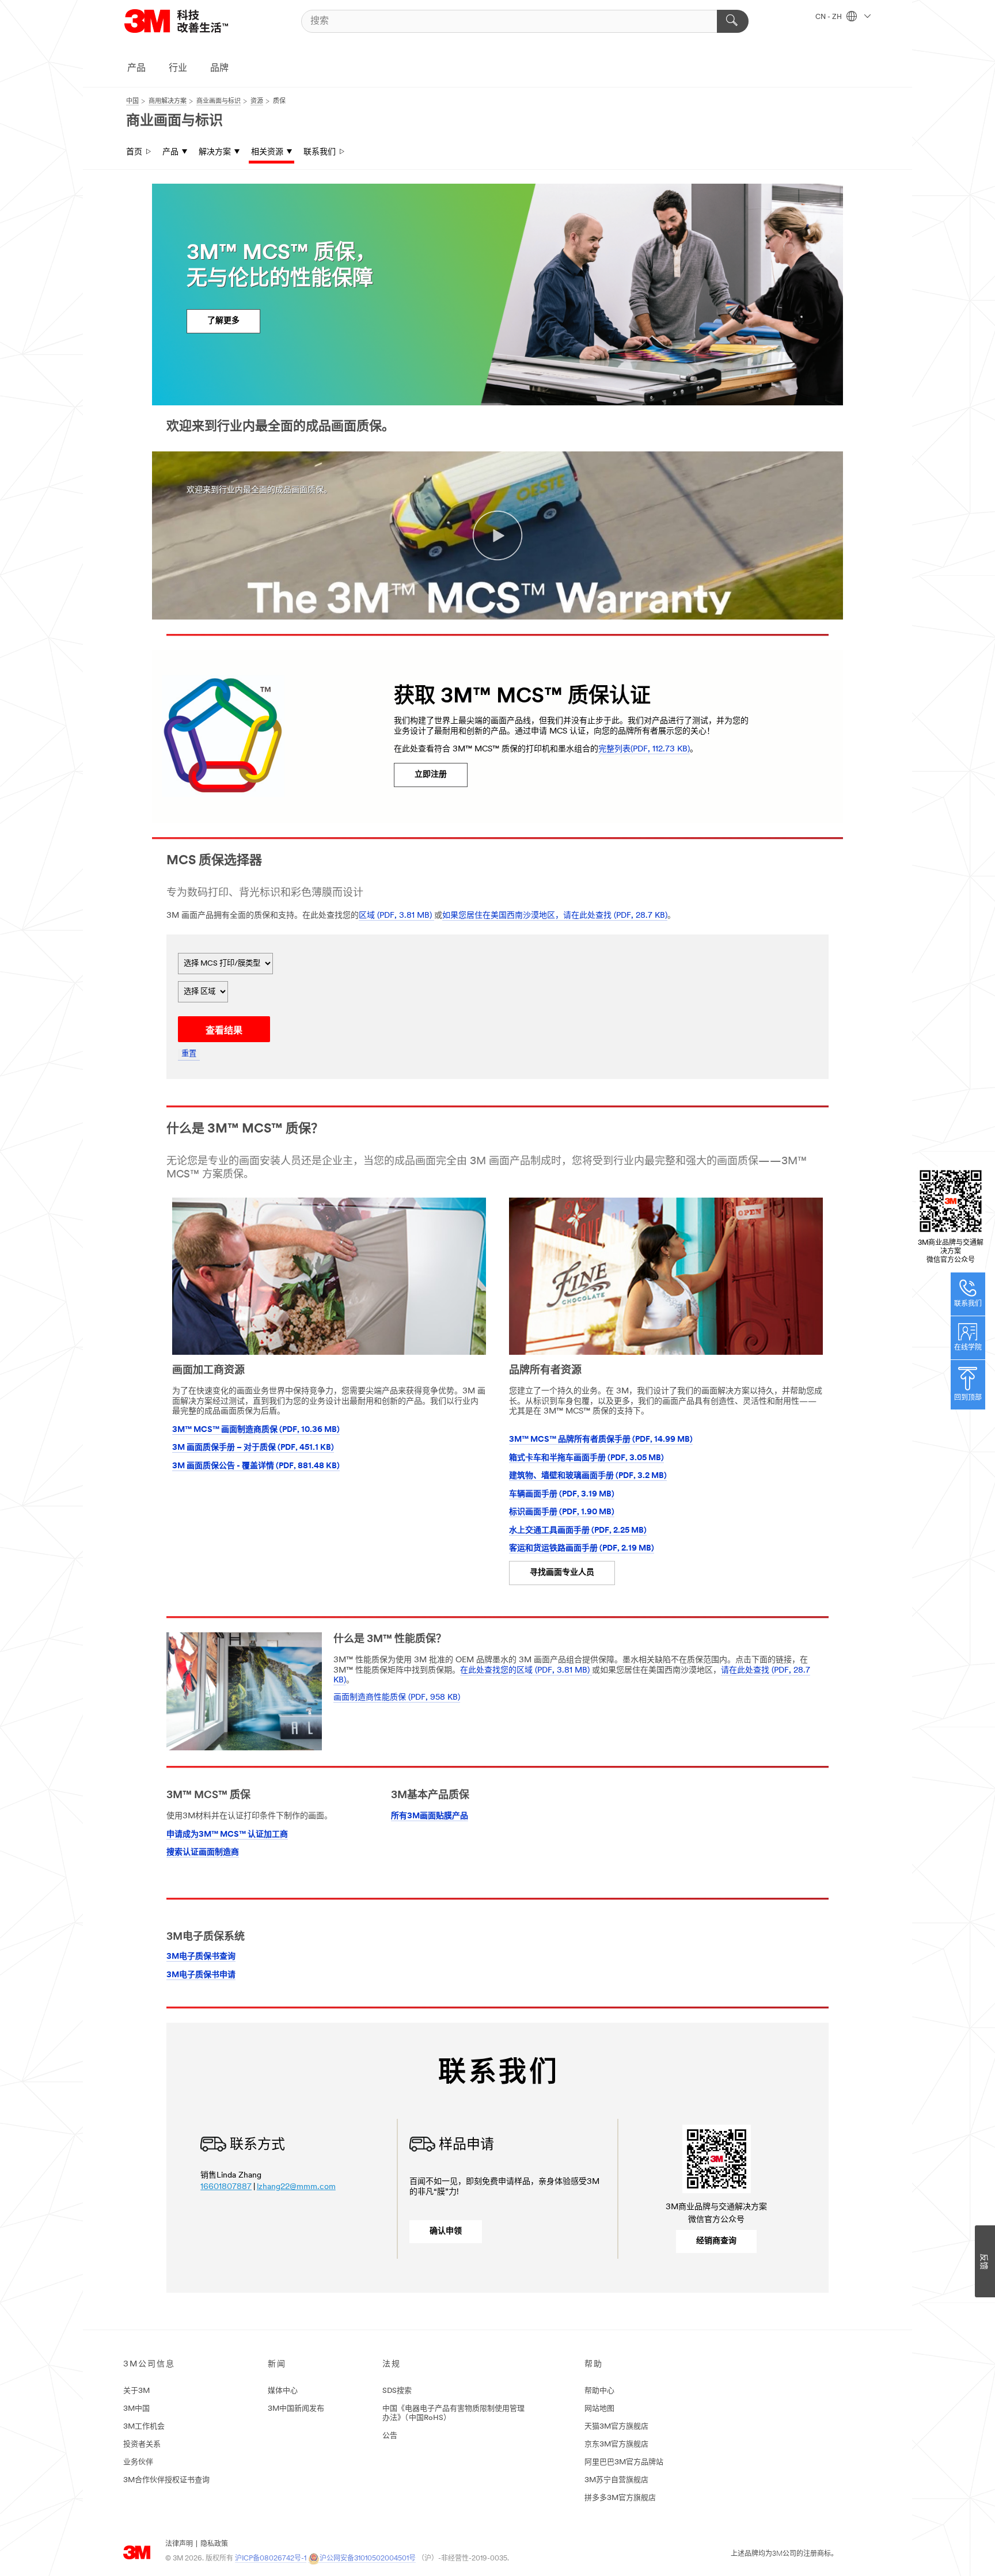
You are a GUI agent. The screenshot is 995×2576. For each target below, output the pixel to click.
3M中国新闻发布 (296, 2409)
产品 (136, 69)
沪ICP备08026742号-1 (271, 2559)
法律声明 (179, 2544)
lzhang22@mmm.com (296, 2187)
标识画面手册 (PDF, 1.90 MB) (562, 1512)
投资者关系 (142, 2444)
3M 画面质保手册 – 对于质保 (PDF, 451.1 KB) (253, 1448)
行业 (178, 69)
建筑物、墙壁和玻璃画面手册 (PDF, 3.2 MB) (588, 1476)
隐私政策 (214, 2544)
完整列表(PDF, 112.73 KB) (644, 749)
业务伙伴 (138, 2462)
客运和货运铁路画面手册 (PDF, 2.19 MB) (582, 1549)
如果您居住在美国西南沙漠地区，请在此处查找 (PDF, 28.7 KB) (555, 916)
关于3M (136, 2391)
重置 (189, 1054)
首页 (134, 152)
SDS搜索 (397, 2391)
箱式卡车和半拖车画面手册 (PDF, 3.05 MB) (586, 1458)
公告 (390, 2436)
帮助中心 (599, 2391)
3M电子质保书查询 (201, 1957)
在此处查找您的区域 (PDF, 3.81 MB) (526, 1671)
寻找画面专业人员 (562, 1573)
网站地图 (599, 2409)
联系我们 (320, 152)
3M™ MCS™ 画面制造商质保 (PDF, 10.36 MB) (256, 1430)
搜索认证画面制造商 (203, 1853)
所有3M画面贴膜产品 (430, 1816)
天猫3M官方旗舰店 (616, 2427)
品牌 (219, 69)
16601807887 (226, 2187)
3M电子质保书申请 (201, 1975)
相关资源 (267, 152)
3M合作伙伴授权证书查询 (166, 2480)
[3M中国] (191, 21)
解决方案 (215, 152)
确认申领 (446, 2231)
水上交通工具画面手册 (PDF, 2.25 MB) (578, 1531)
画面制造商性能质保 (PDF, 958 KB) (397, 1698)
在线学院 (968, 1348)
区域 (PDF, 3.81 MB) (396, 916)
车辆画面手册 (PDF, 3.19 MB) (562, 1494)
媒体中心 (283, 2391)
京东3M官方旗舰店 (616, 2444)
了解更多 (223, 321)
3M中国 (136, 2409)
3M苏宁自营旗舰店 (616, 2480)
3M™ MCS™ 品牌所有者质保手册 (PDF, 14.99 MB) (601, 1440)
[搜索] (733, 21)
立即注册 (431, 775)
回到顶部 (968, 1398)
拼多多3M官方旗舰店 (620, 2498)
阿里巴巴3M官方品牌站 (624, 2462)
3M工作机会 (144, 2427)
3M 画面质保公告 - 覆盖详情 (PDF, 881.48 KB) (256, 1466)
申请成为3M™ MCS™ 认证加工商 (227, 1835)
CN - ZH (829, 17)
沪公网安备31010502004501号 (368, 2559)
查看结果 (224, 1031)
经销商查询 (716, 2241)
